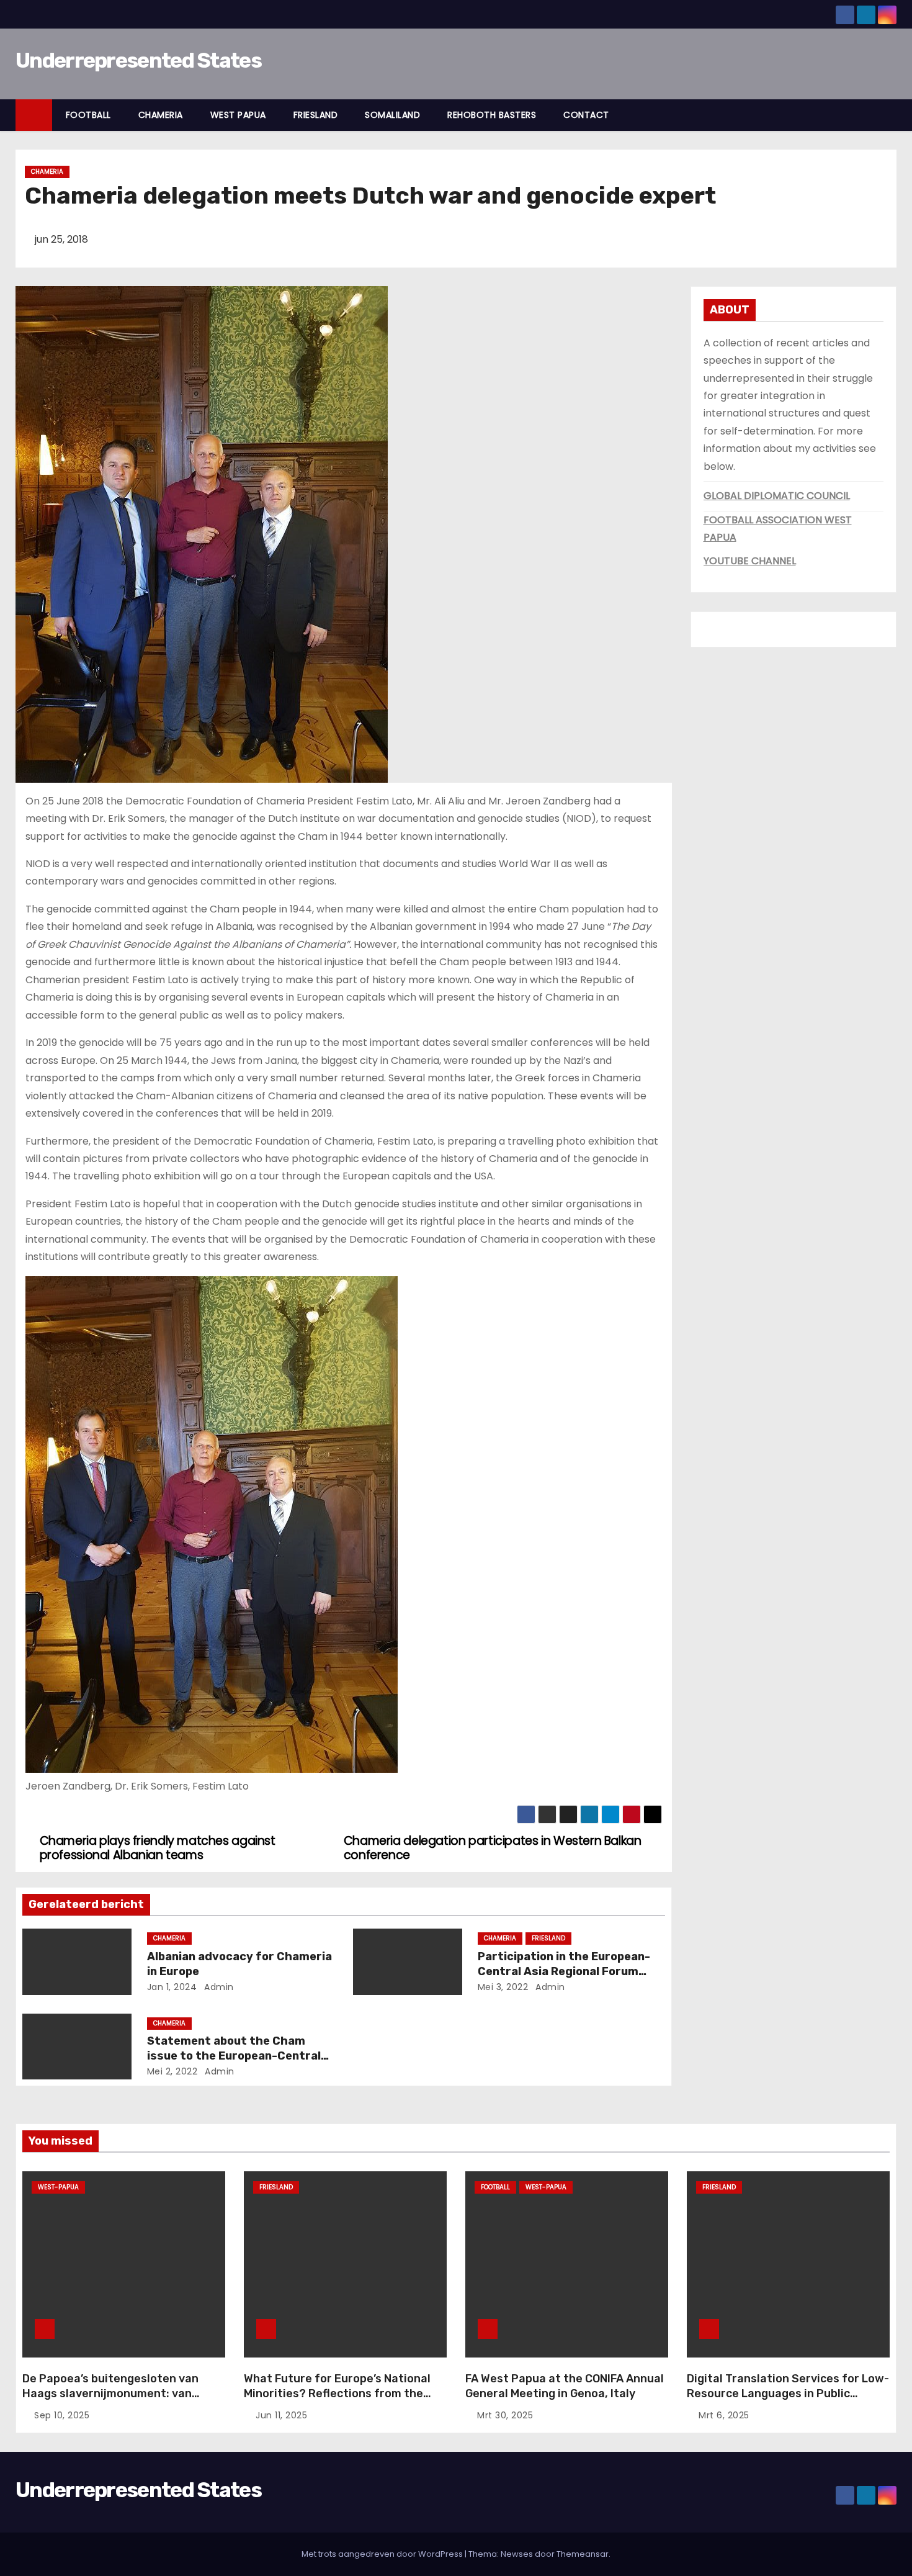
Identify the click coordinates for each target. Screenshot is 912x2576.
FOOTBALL (88, 115)
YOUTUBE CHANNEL (750, 561)
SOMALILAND (392, 115)
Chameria (47, 172)
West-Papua (58, 2187)
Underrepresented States (138, 61)
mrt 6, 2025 (724, 2415)
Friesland (548, 1938)
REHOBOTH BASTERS (492, 115)
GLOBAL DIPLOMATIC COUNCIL (777, 496)
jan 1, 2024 (172, 1987)
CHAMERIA (161, 115)
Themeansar (583, 2554)
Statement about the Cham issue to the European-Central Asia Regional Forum (234, 2056)
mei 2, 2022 (172, 2071)
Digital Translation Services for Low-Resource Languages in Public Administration (788, 2394)
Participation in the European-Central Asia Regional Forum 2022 (564, 1971)
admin (218, 1987)
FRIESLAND (316, 115)
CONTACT (586, 115)
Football (495, 2187)
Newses (517, 2554)
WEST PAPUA (238, 115)
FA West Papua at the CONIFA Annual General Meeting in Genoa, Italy (565, 2386)
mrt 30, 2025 (505, 2415)
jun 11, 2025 (281, 2415)
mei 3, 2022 (503, 1987)
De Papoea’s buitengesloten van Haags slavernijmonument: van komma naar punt (110, 2394)
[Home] (34, 115)
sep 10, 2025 (62, 2415)
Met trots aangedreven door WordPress (383, 2554)
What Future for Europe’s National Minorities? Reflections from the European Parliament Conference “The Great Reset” (337, 2401)
